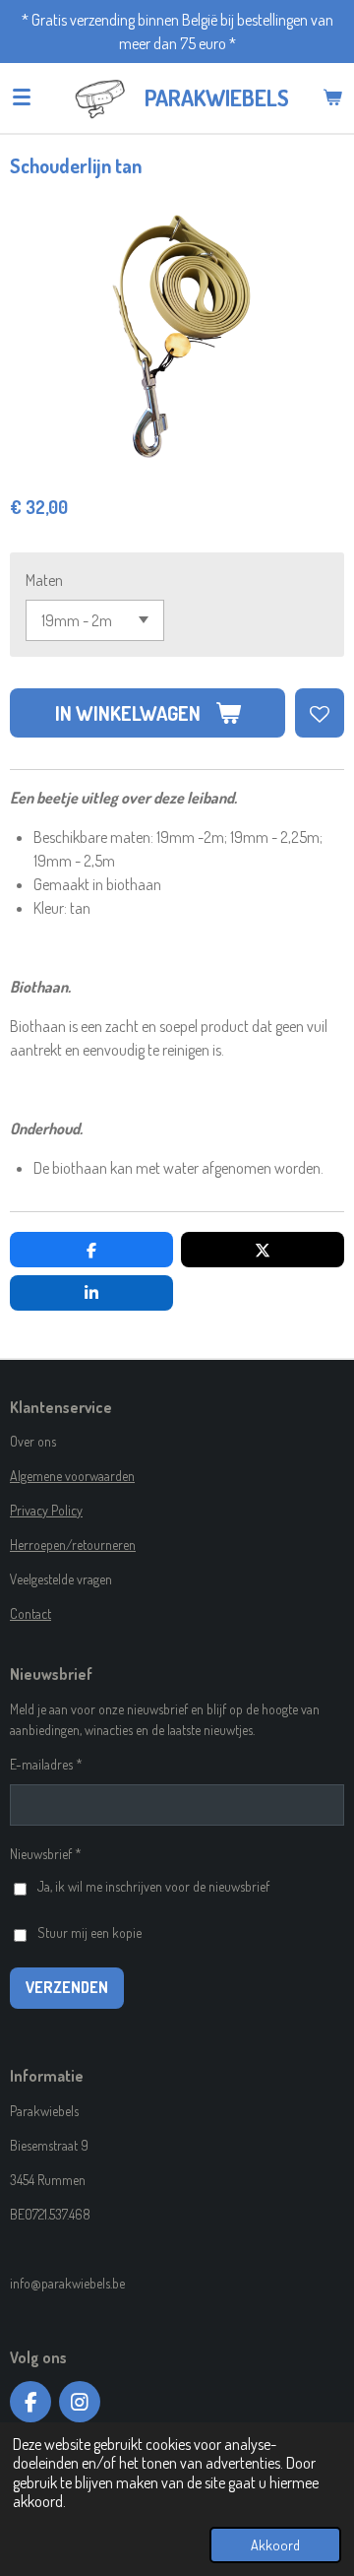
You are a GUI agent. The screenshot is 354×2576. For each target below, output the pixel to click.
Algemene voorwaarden (72, 1476)
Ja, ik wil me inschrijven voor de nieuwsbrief (153, 1886)
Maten (44, 580)
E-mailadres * (46, 1764)
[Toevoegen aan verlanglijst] (320, 713)
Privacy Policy (46, 1510)
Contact (30, 1613)
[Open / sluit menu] (22, 97)
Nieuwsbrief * (46, 1854)
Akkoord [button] (275, 2544)
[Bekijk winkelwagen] (332, 97)
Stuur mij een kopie (89, 1933)
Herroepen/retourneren (73, 1545)
